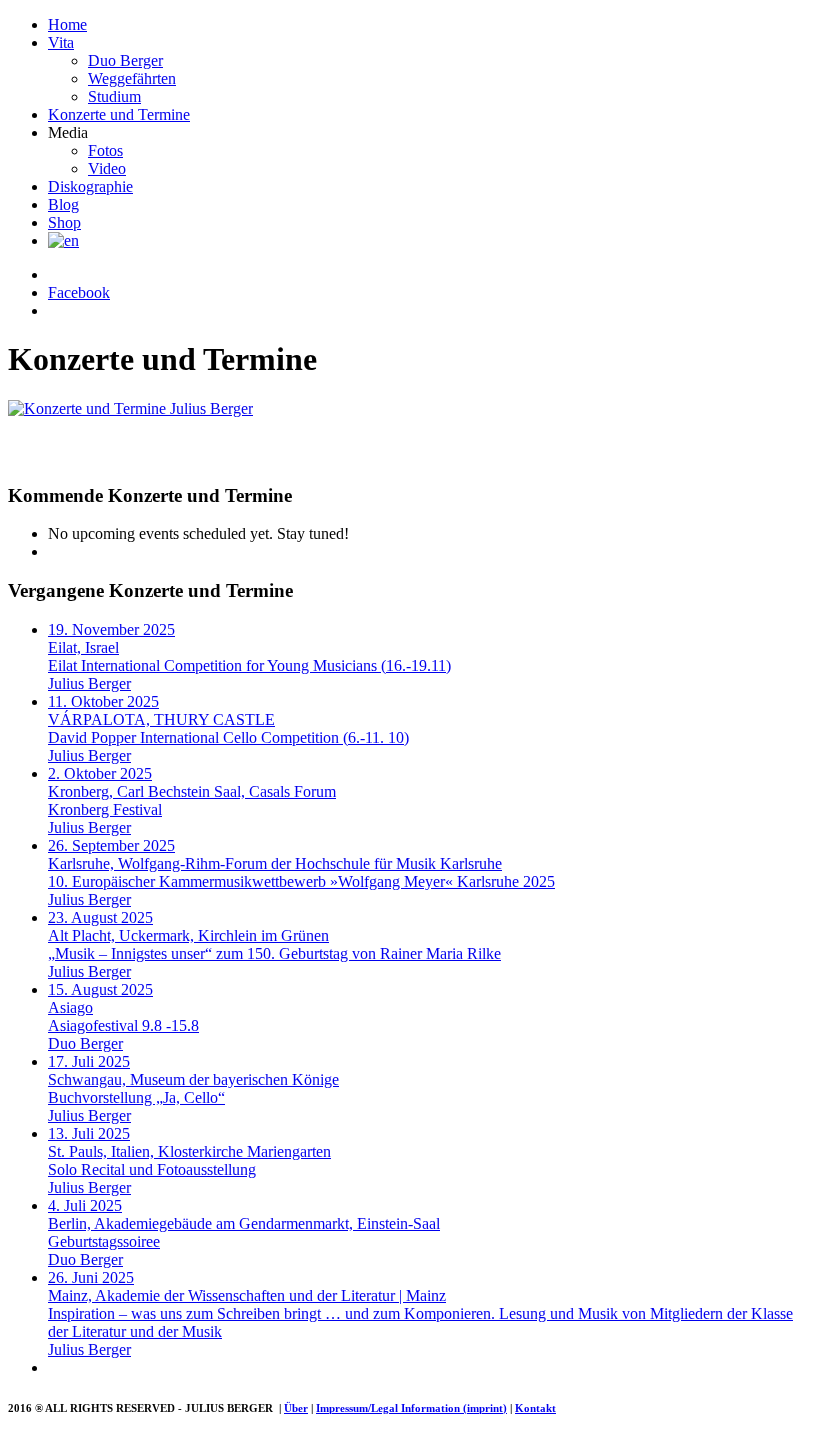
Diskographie (90, 186)
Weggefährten (132, 78)
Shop (64, 222)
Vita (61, 42)
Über (296, 1408)
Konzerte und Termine (119, 114)
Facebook (79, 292)
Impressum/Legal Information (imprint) (411, 1408)
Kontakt (535, 1408)
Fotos (105, 150)
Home (67, 24)
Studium (114, 96)
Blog (63, 204)
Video (107, 168)
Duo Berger (125, 60)
